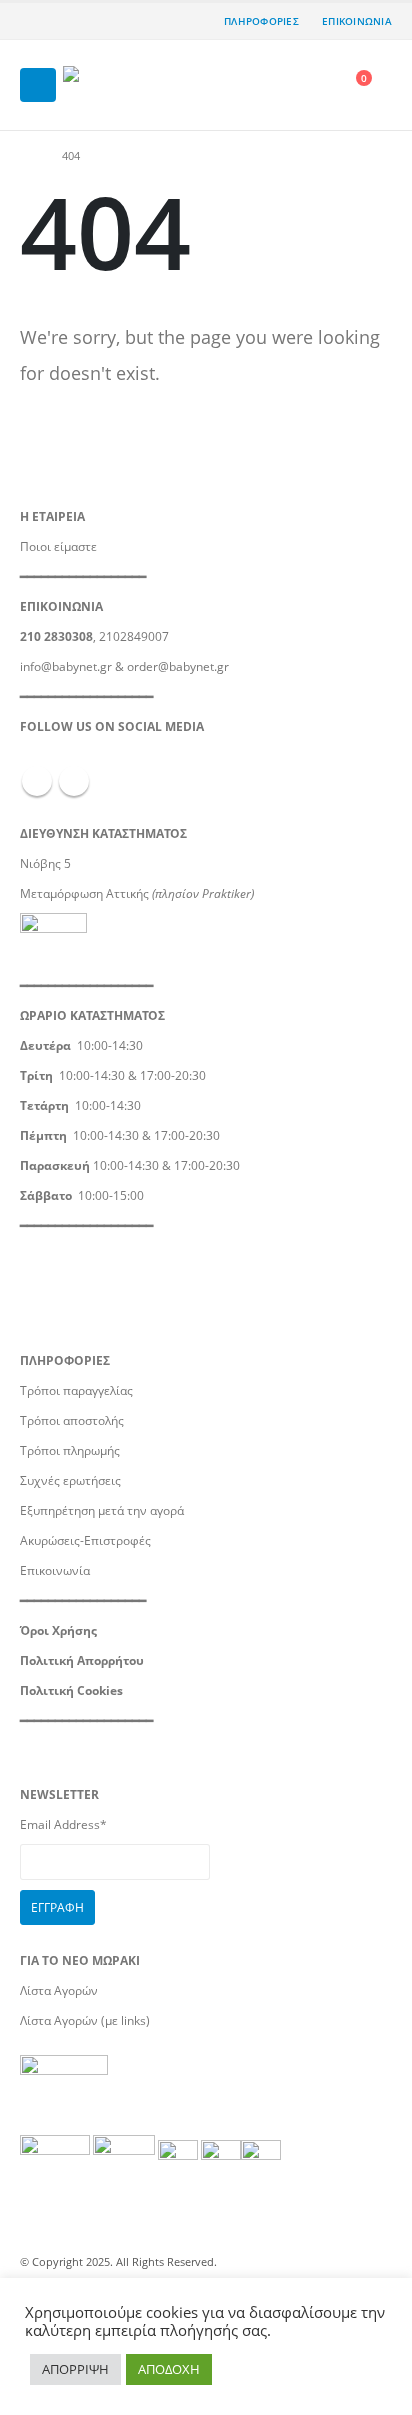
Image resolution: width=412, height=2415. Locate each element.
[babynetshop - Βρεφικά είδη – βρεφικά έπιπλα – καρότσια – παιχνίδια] (118, 85)
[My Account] (315, 85)
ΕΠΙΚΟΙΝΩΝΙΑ (357, 21)
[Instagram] (68, 21)
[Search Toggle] (271, 85)
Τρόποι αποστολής (72, 1420)
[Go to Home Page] (27, 156)
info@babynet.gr (66, 666)
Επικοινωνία (55, 1570)
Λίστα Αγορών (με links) (85, 2020)
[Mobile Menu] (38, 85)
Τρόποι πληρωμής (70, 1450)
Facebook (37, 781)
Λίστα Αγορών (59, 1990)
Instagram (74, 781)
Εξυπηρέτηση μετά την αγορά (102, 1510)
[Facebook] (35, 21)
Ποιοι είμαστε (58, 546)
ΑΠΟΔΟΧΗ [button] (169, 2369)
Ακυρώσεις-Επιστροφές (85, 1540)
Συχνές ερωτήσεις (70, 1480)
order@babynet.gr (178, 666)
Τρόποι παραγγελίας (76, 1390)
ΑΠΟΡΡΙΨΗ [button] (75, 2369)
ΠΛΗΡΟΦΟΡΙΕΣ (261, 21)
